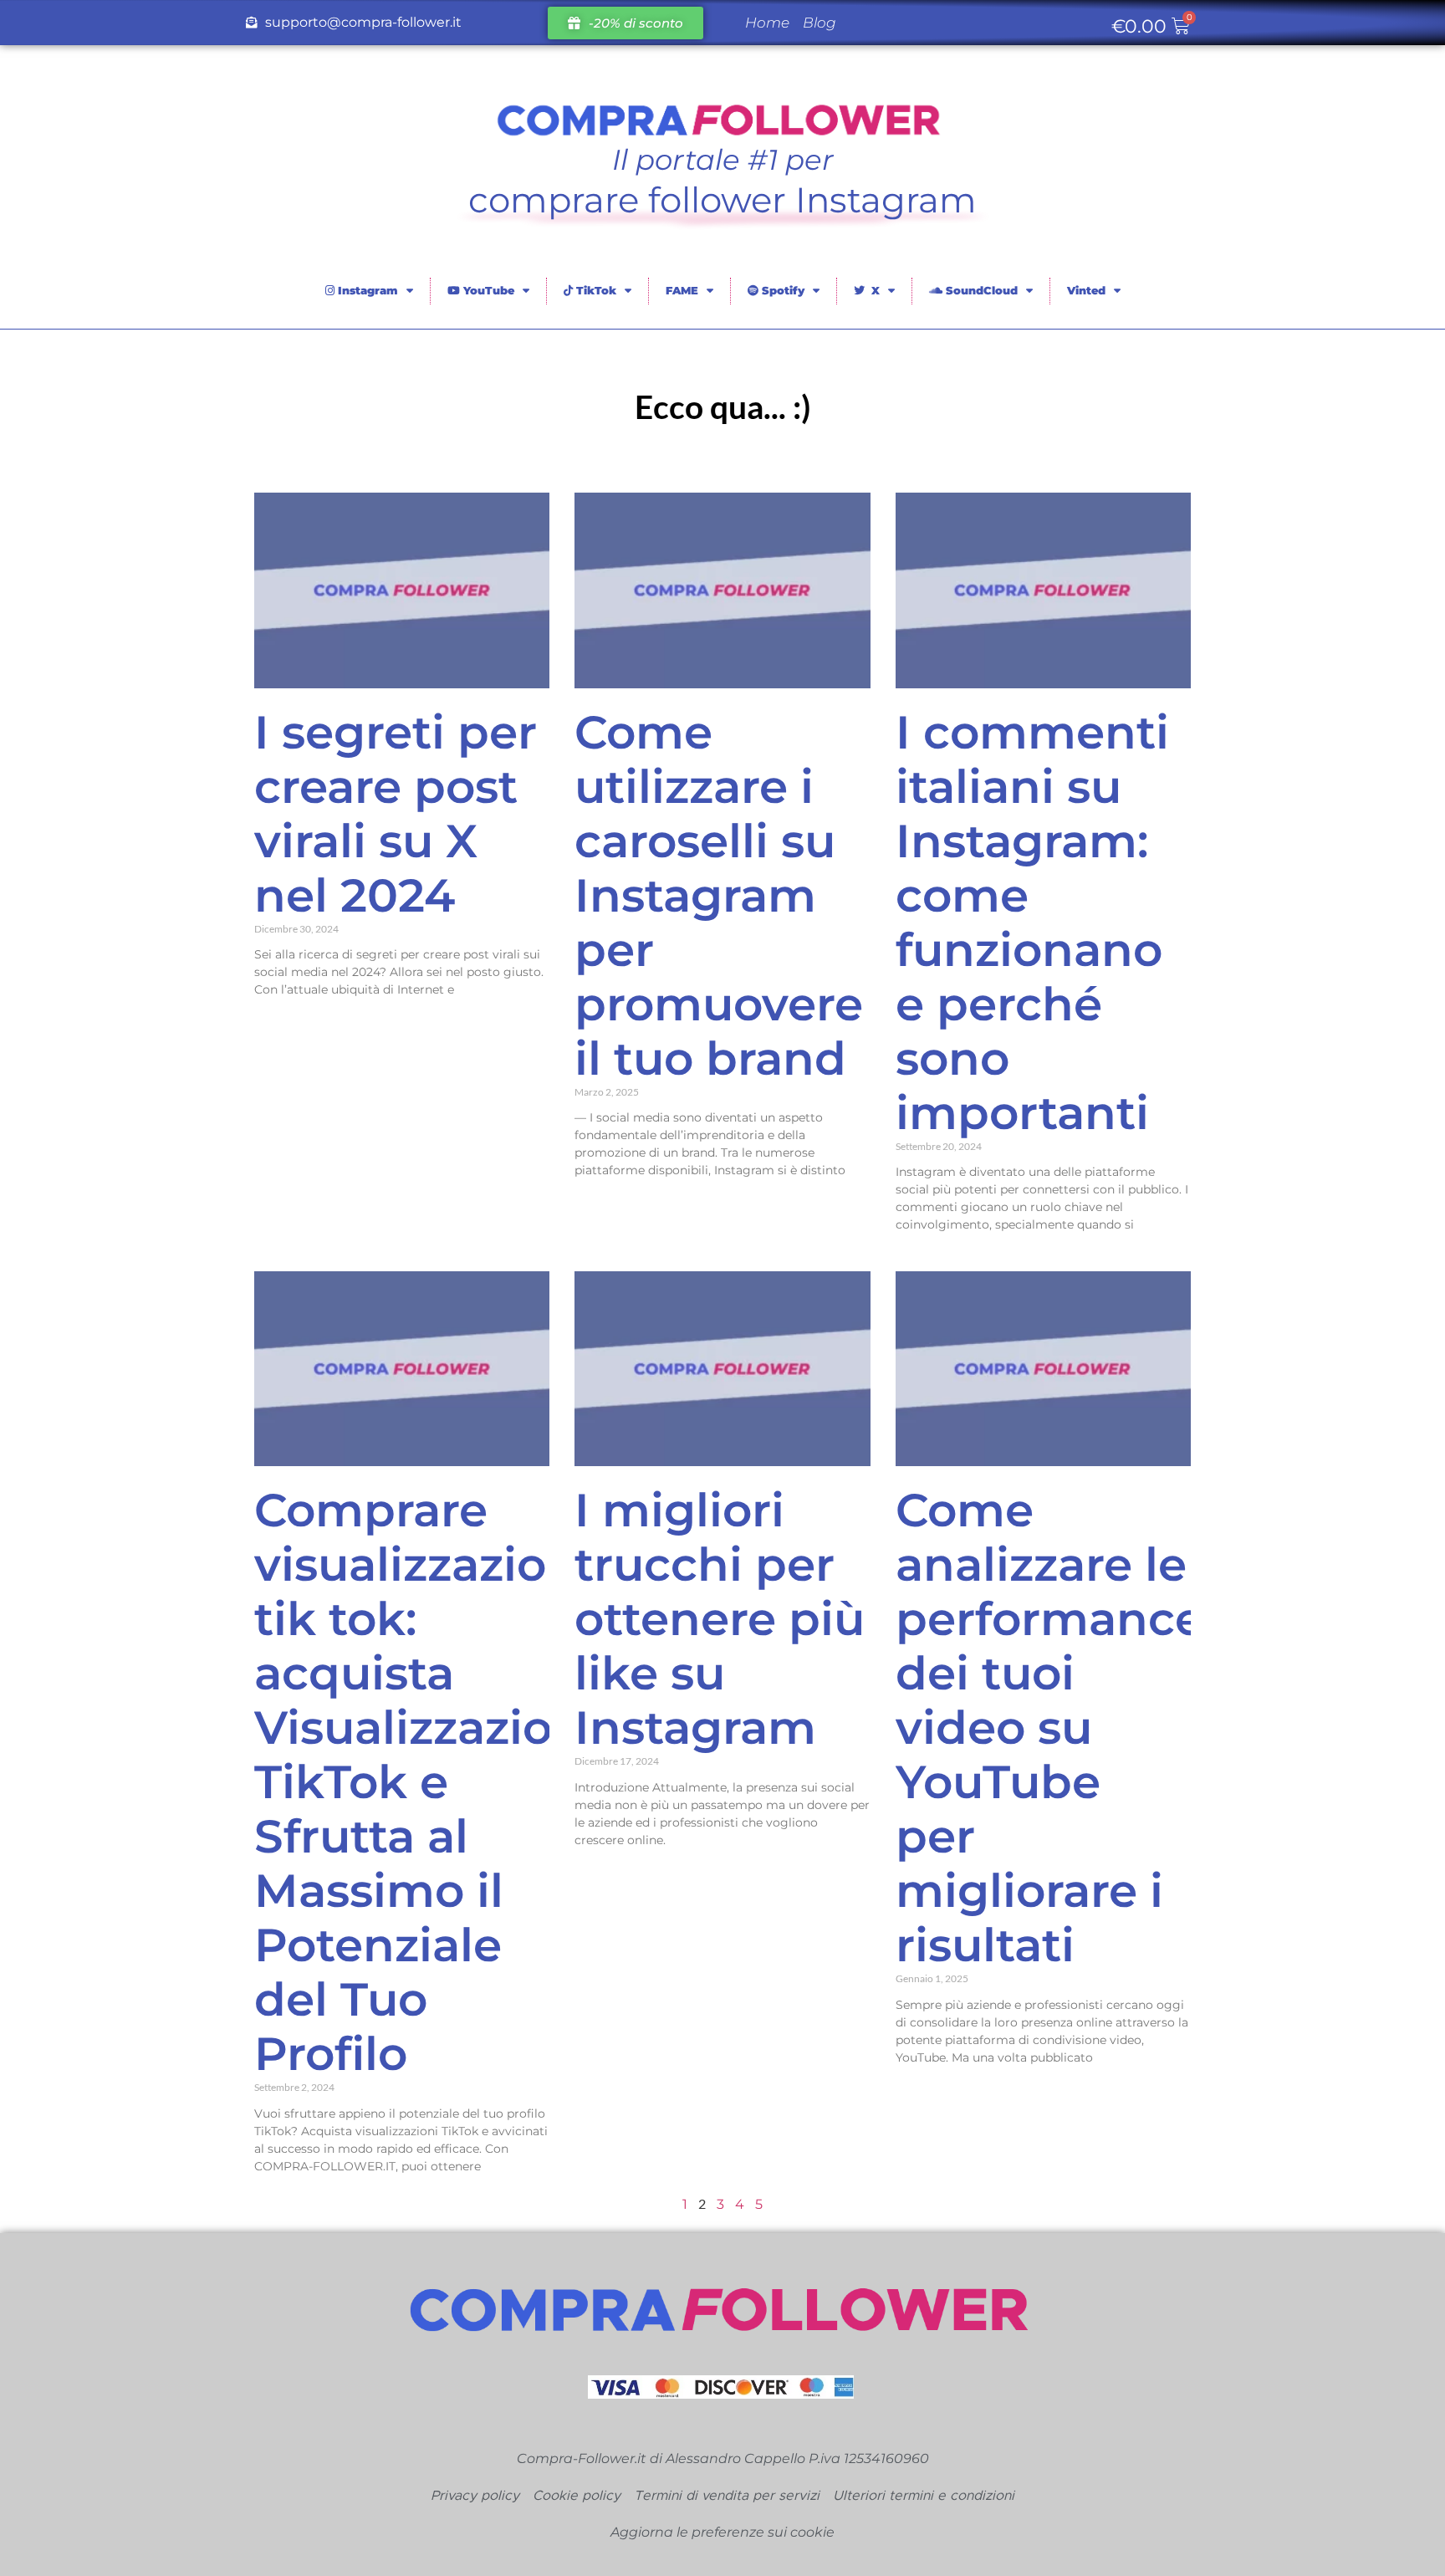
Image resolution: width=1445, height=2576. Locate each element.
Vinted (1086, 290)
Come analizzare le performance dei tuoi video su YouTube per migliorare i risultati (1049, 1728)
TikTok (595, 290)
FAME (682, 290)
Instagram (366, 290)
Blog (820, 23)
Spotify (781, 290)
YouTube (487, 290)
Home (767, 23)
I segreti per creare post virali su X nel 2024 (396, 814)
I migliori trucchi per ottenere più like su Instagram (720, 1619)
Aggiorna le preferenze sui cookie (722, 2532)
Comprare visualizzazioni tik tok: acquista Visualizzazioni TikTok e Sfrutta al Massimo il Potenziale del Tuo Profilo (426, 1782)
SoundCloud (980, 290)
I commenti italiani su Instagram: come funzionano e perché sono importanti (1032, 923)
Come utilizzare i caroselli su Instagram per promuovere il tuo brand (719, 895)
